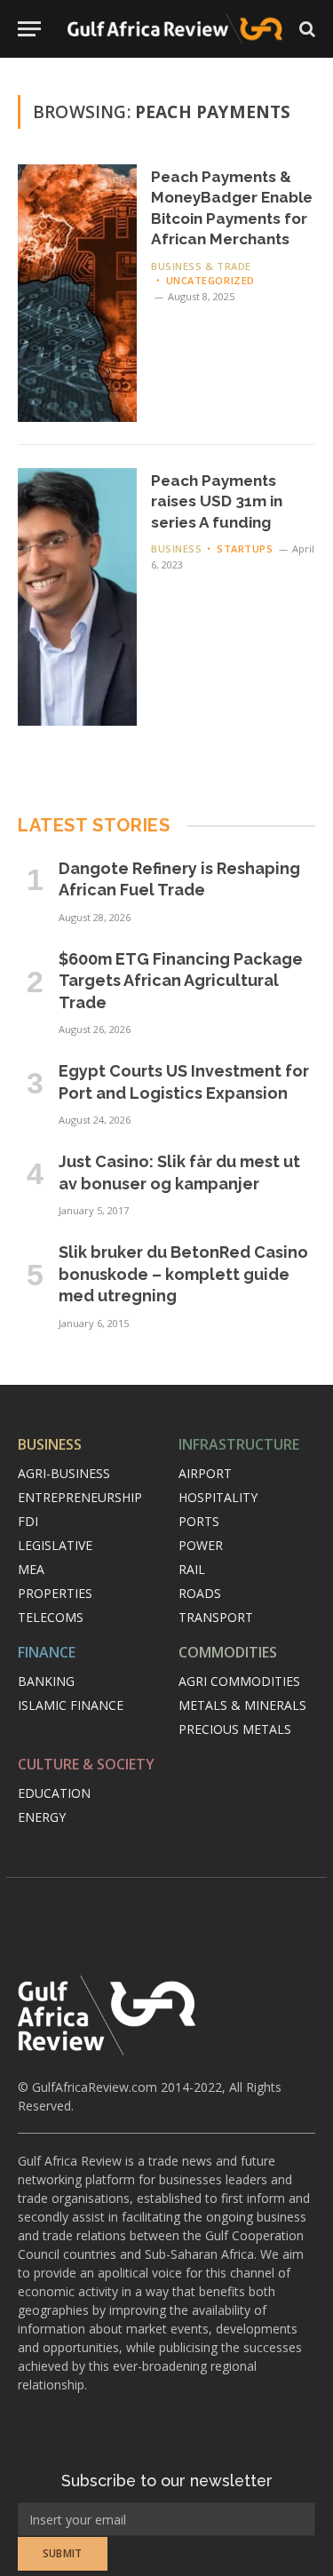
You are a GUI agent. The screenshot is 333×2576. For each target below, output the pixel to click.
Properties (55, 1593)
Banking (46, 1681)
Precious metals (235, 1729)
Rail (192, 1569)
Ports (199, 1521)
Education (54, 1793)
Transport (216, 1617)
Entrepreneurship (80, 1497)
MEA (31, 1569)
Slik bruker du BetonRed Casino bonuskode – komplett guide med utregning (183, 1274)
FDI (28, 1521)
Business (50, 1444)
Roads (200, 1593)
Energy (42, 1817)
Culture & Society (86, 1764)
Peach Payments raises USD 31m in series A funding (217, 501)
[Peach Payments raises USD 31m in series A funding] (77, 597)
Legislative (55, 1545)
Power (201, 1545)
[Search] (305, 29)
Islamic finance (71, 1705)
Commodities (228, 1652)
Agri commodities (239, 1681)
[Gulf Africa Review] (175, 29)
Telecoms (51, 1617)
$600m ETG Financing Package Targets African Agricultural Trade (181, 981)
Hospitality (218, 1497)
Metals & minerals (242, 1705)
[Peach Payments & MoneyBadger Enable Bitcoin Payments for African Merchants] (77, 293)
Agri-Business (64, 1473)
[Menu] (29, 29)
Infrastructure (239, 1444)
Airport (205, 1473)
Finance (47, 1652)
